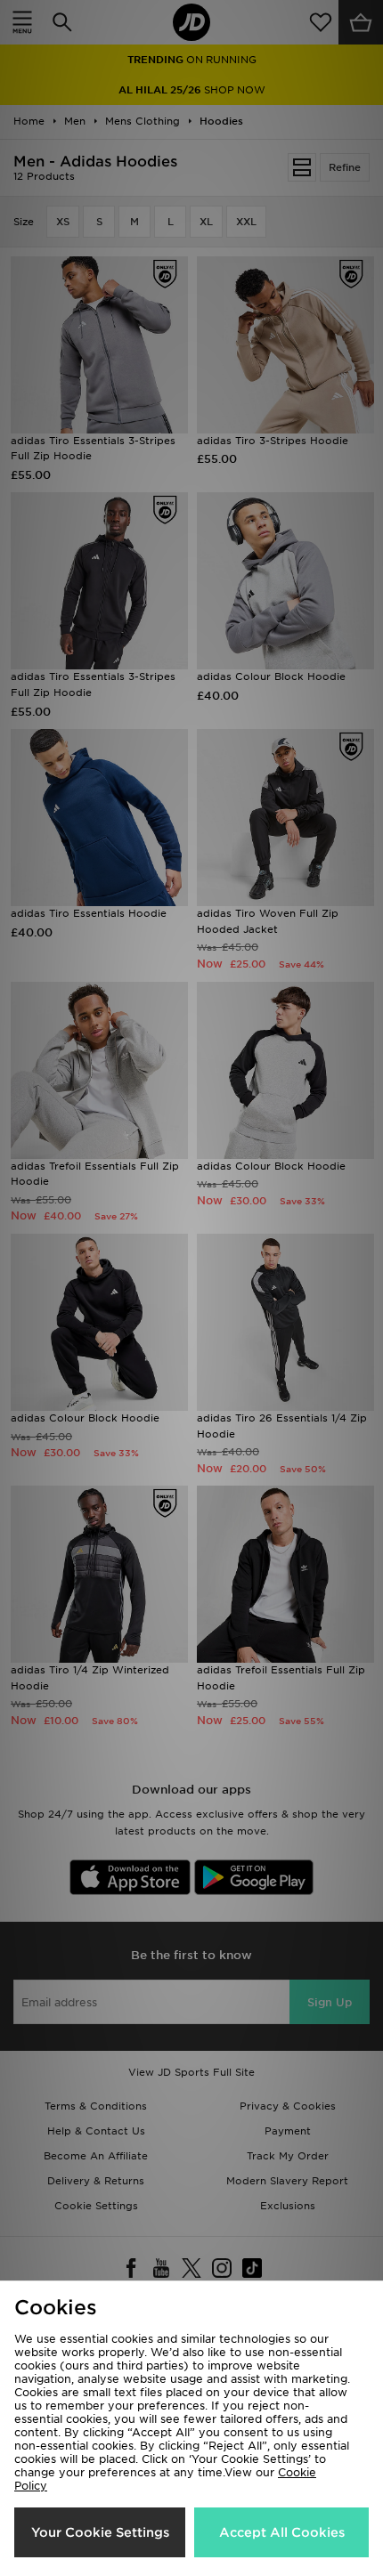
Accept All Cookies (282, 2532)
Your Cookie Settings (100, 2532)
